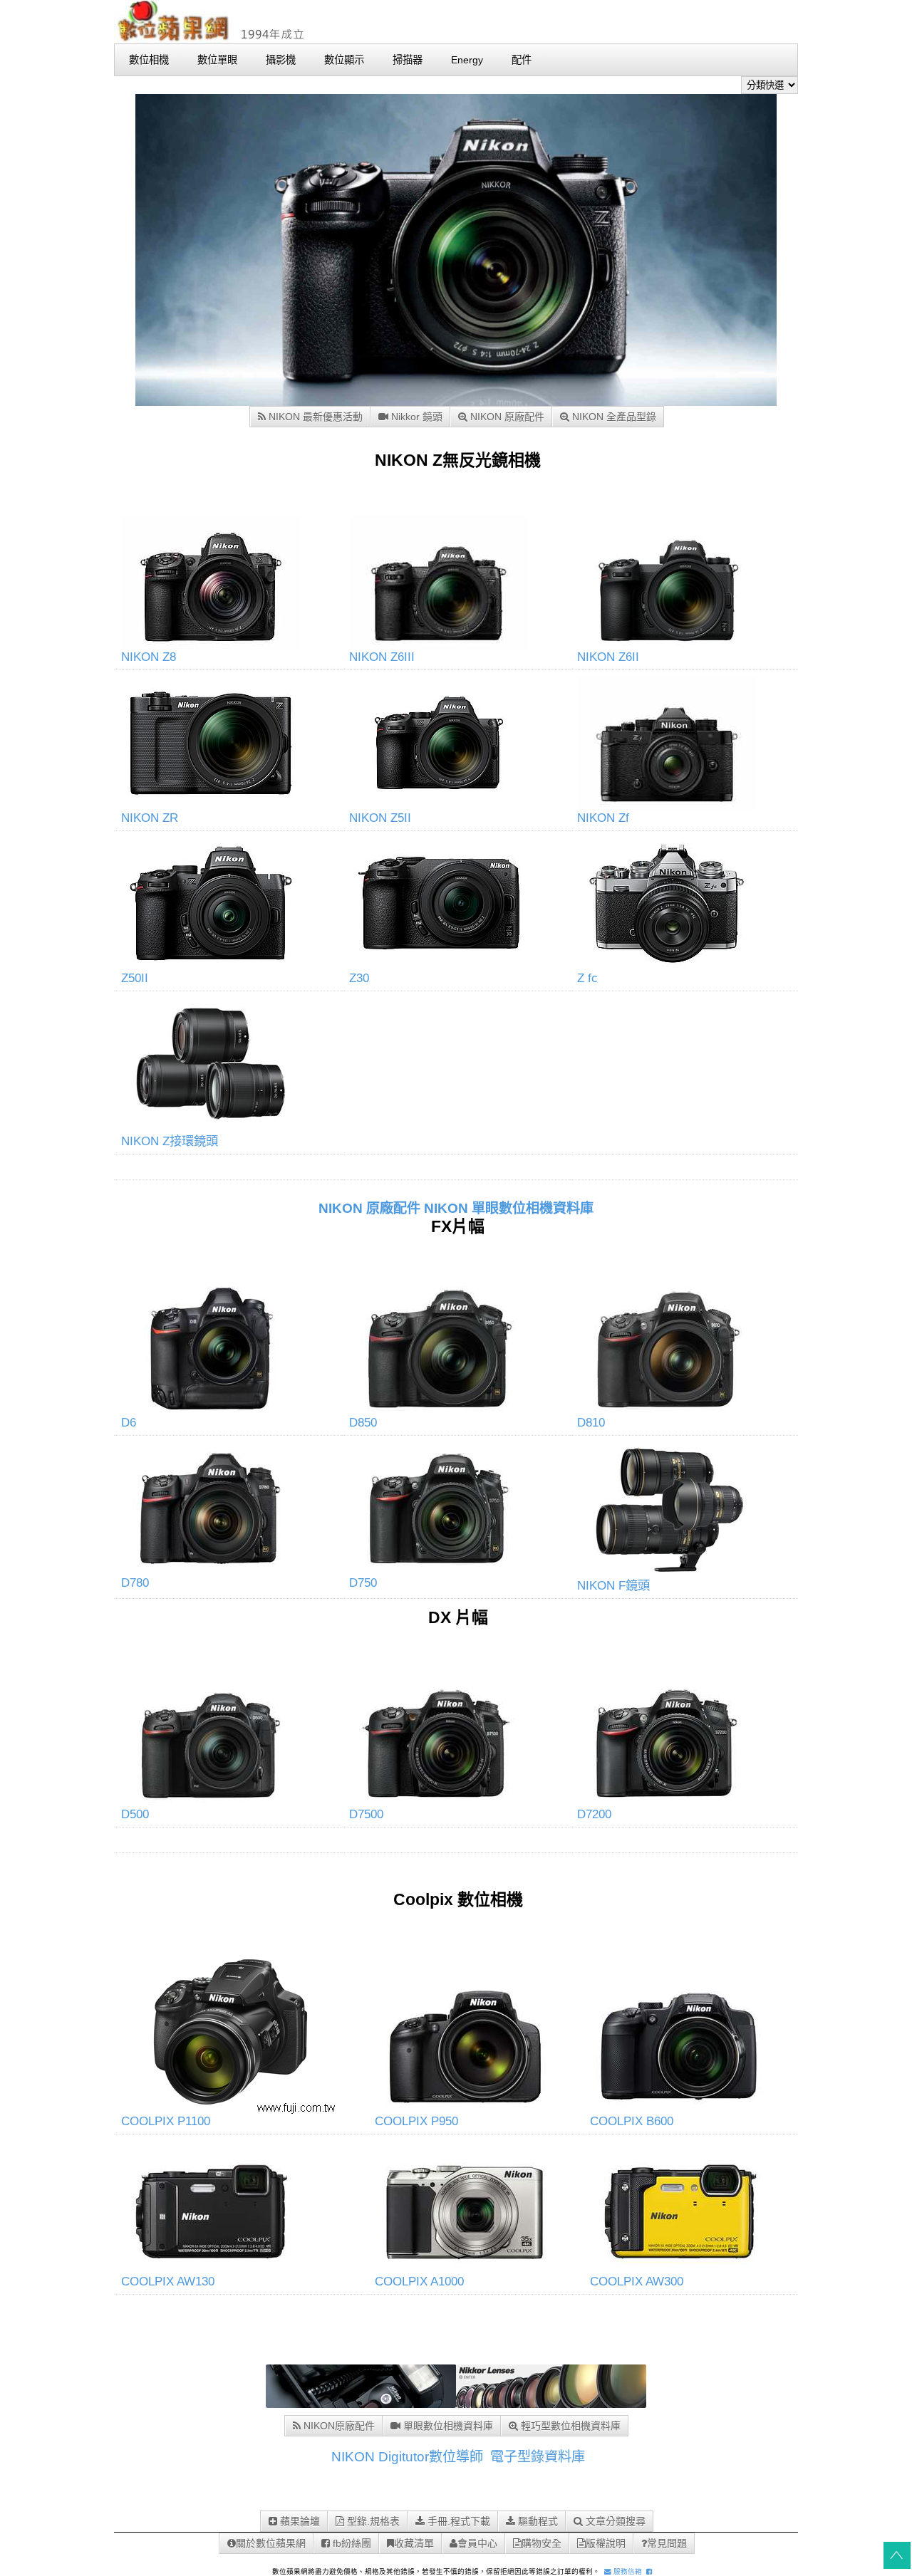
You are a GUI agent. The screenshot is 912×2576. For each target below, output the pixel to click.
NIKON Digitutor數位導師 (407, 2457)
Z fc (587, 978)
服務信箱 (627, 2571)
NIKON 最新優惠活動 (314, 417)
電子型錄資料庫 (538, 2457)
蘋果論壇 (299, 2521)
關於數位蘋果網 (271, 2543)
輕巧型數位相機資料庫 (569, 2426)
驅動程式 (537, 2521)
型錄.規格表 (372, 2521)
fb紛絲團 (351, 2543)
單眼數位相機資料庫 (447, 2426)
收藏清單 (414, 2543)
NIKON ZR (150, 818)
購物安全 (541, 2543)
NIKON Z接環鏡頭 (170, 1141)
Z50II (135, 978)
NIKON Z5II (380, 818)
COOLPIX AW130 (168, 2281)
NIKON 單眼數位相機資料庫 (509, 1208)
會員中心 (477, 2543)
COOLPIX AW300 (637, 2281)
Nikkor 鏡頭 (415, 417)
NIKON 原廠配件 (506, 417)
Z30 (359, 978)
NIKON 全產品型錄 (613, 417)
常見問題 (667, 2543)
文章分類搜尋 (614, 2521)
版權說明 (606, 2543)
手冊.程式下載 (457, 2521)
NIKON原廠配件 (338, 2426)
